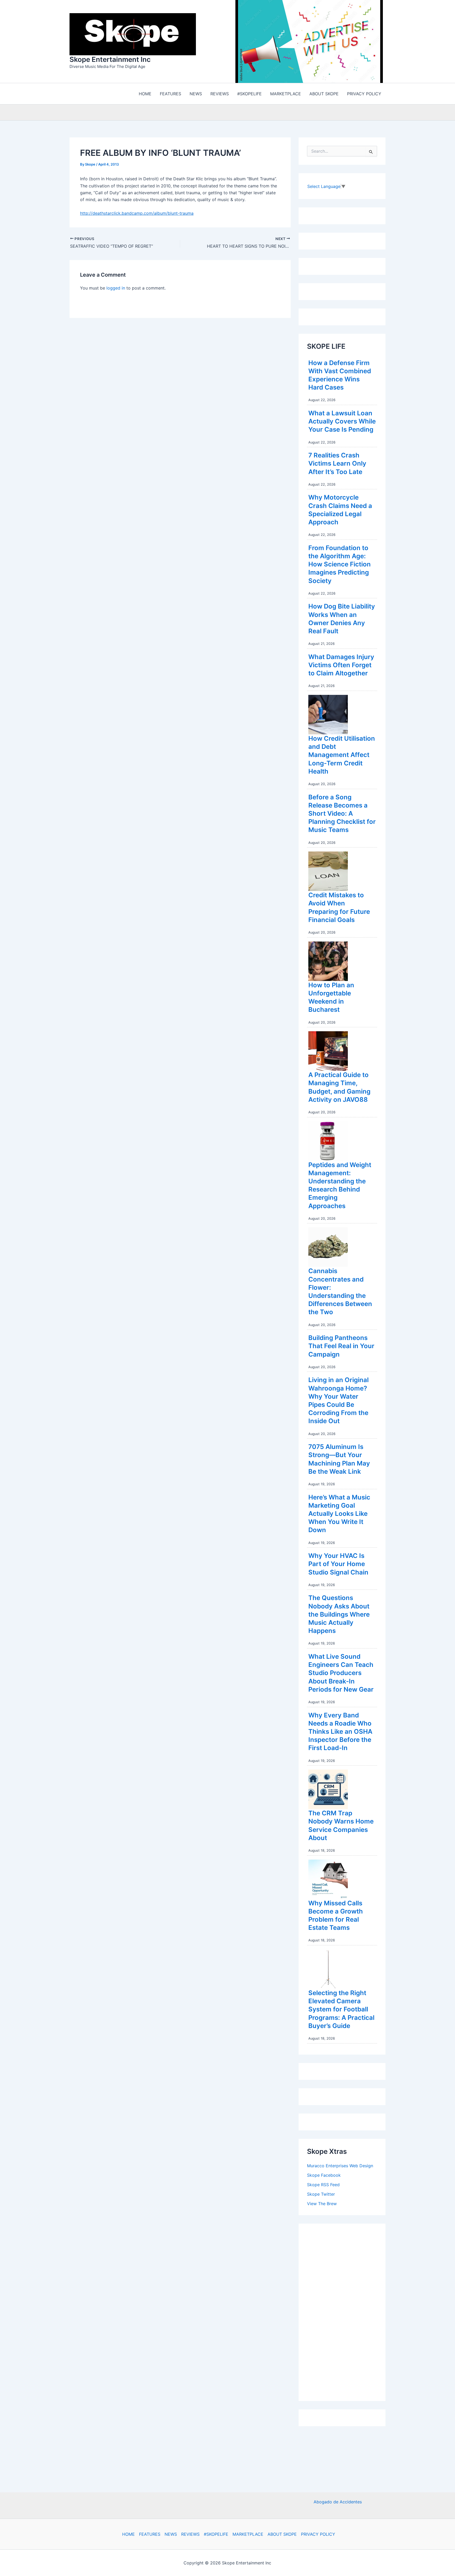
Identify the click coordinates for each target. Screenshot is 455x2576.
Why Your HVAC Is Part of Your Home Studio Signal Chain (338, 1565)
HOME (128, 2534)
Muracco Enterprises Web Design (340, 2167)
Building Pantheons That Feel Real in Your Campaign (341, 1347)
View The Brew (322, 2205)
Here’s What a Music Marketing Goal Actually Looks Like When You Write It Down (339, 1515)
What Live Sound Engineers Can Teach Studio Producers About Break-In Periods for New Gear (341, 1674)
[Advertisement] (347, 2312)
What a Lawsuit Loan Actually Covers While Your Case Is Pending (342, 423)
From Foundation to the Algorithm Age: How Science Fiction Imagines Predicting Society (340, 566)
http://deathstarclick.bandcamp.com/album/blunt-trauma (137, 215)
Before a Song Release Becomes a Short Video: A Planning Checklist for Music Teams (342, 815)
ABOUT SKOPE (282, 2534)
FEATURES (150, 2534)
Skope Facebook (324, 2176)
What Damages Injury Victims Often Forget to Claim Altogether (341, 666)
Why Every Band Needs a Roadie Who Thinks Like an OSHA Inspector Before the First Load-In (340, 1733)
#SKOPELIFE (216, 2534)
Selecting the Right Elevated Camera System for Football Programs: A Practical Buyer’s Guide (341, 2011)
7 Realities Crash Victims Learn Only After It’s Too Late (337, 465)
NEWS (171, 2534)
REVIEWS (190, 2534)
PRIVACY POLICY (318, 2534)
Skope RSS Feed (323, 2186)
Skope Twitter (321, 2195)
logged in (116, 289)
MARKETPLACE (248, 2534)
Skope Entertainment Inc (110, 60)
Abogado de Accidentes (338, 2502)
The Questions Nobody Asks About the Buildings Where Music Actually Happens (339, 1616)
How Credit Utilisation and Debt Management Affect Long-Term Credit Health (342, 756)
